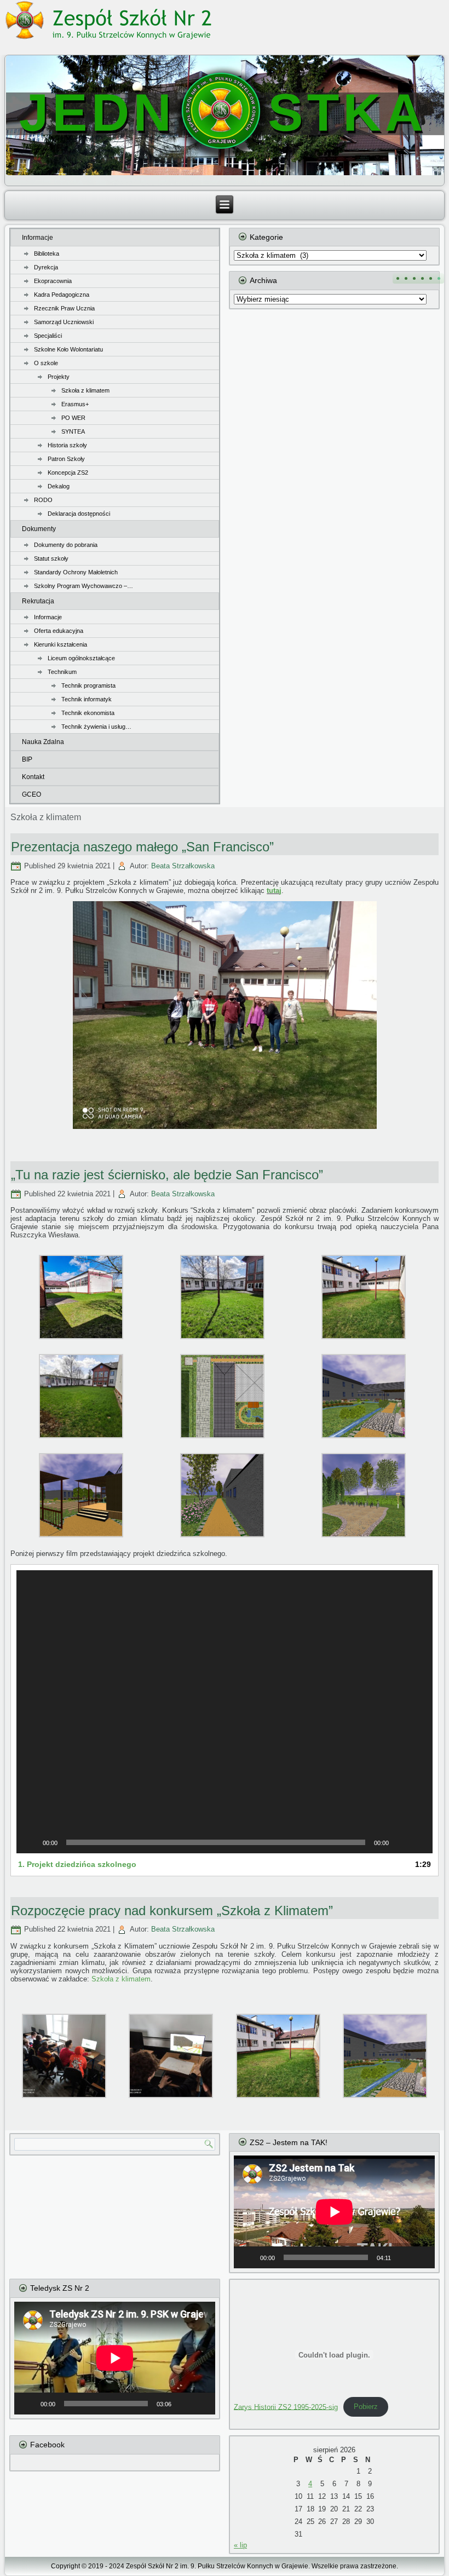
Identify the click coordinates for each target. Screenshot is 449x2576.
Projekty (59, 377)
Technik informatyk (87, 699)
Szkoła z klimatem (85, 390)
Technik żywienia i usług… (96, 727)
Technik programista (88, 685)
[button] (225, 1711)
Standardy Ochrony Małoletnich (76, 572)
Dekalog (59, 486)
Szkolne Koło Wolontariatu (68, 349)
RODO (43, 500)
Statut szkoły (51, 558)
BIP (27, 759)
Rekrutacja (38, 601)
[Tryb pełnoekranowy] (418, 1842)
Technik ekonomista (88, 713)
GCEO (31, 794)
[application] (225, 1711)
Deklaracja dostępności (79, 514)
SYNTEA (73, 431)
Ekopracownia (53, 281)
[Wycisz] (401, 1842)
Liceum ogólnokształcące (81, 658)
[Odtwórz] (31, 1842)
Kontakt (33, 777)
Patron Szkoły (66, 459)
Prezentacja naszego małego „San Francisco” (142, 847)
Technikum (62, 672)
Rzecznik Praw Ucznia (64, 308)
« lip (240, 2545)
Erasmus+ (75, 404)
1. (77, 1864)
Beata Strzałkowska (183, 866)
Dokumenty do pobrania (66, 545)
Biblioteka (47, 253)
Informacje (38, 238)
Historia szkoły (67, 445)
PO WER (73, 418)
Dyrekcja (46, 267)
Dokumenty (39, 529)
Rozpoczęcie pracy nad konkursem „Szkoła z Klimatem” (172, 1911)
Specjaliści (48, 336)
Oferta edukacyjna (59, 631)
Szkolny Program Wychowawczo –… (84, 586)
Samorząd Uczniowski (64, 322)
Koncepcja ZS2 (68, 472)
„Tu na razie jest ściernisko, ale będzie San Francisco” (167, 1175)
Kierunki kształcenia (61, 644)
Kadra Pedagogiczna (62, 295)
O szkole (46, 363)
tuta (273, 891)
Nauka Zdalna (43, 742)
